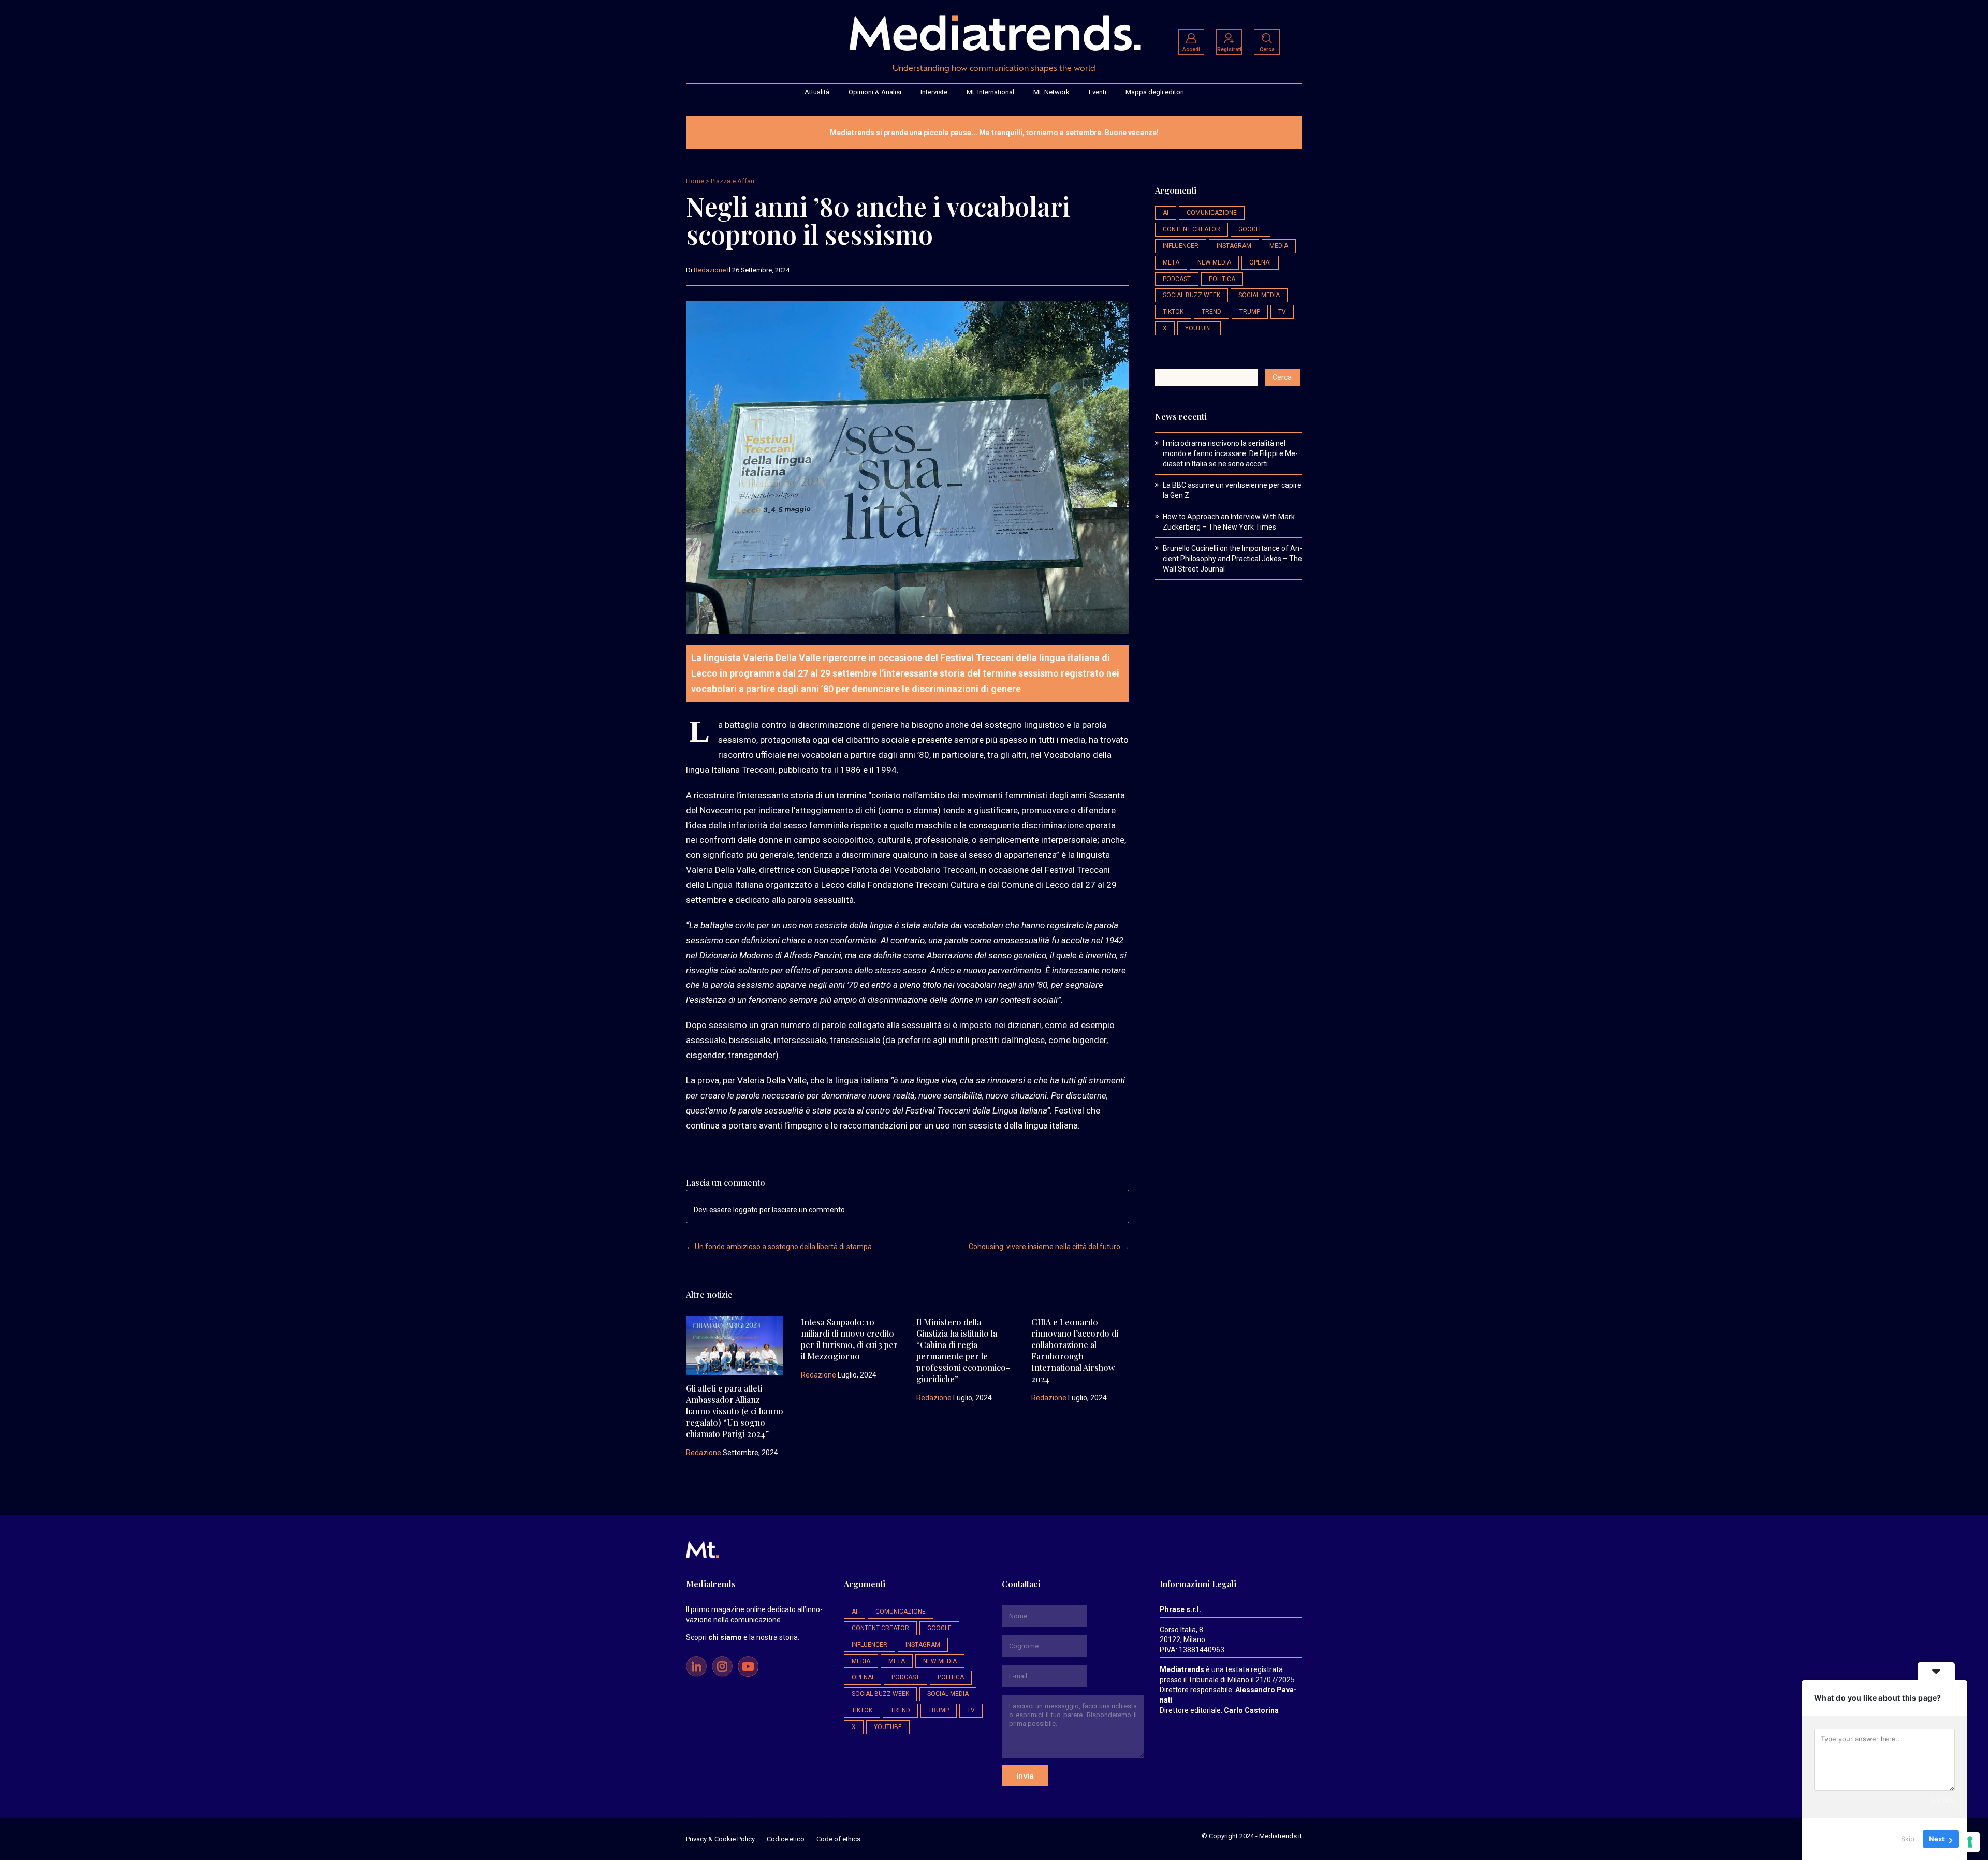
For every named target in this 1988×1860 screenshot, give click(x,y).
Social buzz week (1192, 295)
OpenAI (1260, 262)
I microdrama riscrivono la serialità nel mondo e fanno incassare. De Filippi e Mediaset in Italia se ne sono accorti (1230, 453)
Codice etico (786, 1839)
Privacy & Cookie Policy (720, 1839)
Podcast (1177, 279)
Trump (1250, 312)
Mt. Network (1051, 92)
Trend (1211, 312)
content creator (1192, 229)
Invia (1025, 1776)
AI (1166, 213)
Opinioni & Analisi (875, 92)
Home (695, 181)
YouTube (1199, 328)
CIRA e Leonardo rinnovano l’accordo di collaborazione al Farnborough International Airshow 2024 (1075, 1350)
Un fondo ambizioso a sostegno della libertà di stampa (779, 1247)
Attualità (817, 92)
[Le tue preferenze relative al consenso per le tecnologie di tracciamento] (1970, 1842)
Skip (1908, 1839)
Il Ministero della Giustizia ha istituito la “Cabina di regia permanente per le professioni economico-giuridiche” (963, 1350)
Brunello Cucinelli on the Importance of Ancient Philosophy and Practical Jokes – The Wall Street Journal (1232, 559)
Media (1279, 246)
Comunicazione (1212, 213)
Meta (1171, 262)
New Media (1214, 262)
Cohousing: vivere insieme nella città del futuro (1049, 1247)
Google (1251, 229)
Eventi (1098, 92)
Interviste (934, 92)
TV (1282, 312)
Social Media (1259, 295)
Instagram (1234, 246)
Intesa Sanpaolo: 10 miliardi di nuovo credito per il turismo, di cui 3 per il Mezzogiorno (849, 1339)
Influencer (1181, 246)
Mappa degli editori (1155, 92)
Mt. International (990, 92)
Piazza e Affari (733, 181)
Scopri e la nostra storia (742, 1637)
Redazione (710, 270)
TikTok (1173, 312)
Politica (1222, 279)
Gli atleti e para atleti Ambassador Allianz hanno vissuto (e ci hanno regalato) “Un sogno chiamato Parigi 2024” (735, 1411)
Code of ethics (838, 1839)
